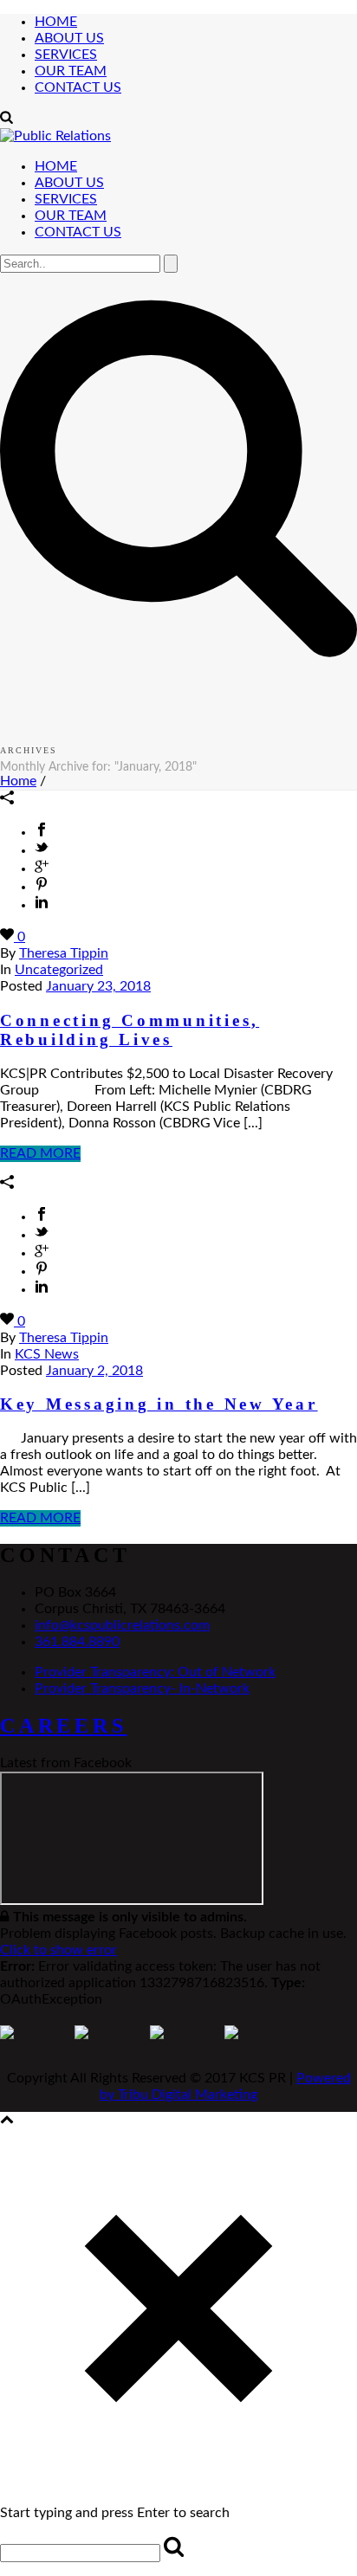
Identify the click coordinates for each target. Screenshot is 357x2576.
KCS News (47, 1354)
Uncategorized (59, 970)
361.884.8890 (77, 1642)
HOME (56, 22)
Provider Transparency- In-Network (142, 1688)
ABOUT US (69, 38)
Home (18, 781)
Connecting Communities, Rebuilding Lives (130, 1030)
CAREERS (64, 1726)
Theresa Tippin (64, 953)
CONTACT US (78, 87)
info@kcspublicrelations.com (122, 1625)
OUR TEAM (71, 71)
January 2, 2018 (94, 1371)
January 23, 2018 (98, 986)
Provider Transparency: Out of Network (155, 1672)
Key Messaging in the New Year (159, 1404)
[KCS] (55, 136)
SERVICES (66, 55)
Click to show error (58, 1950)
